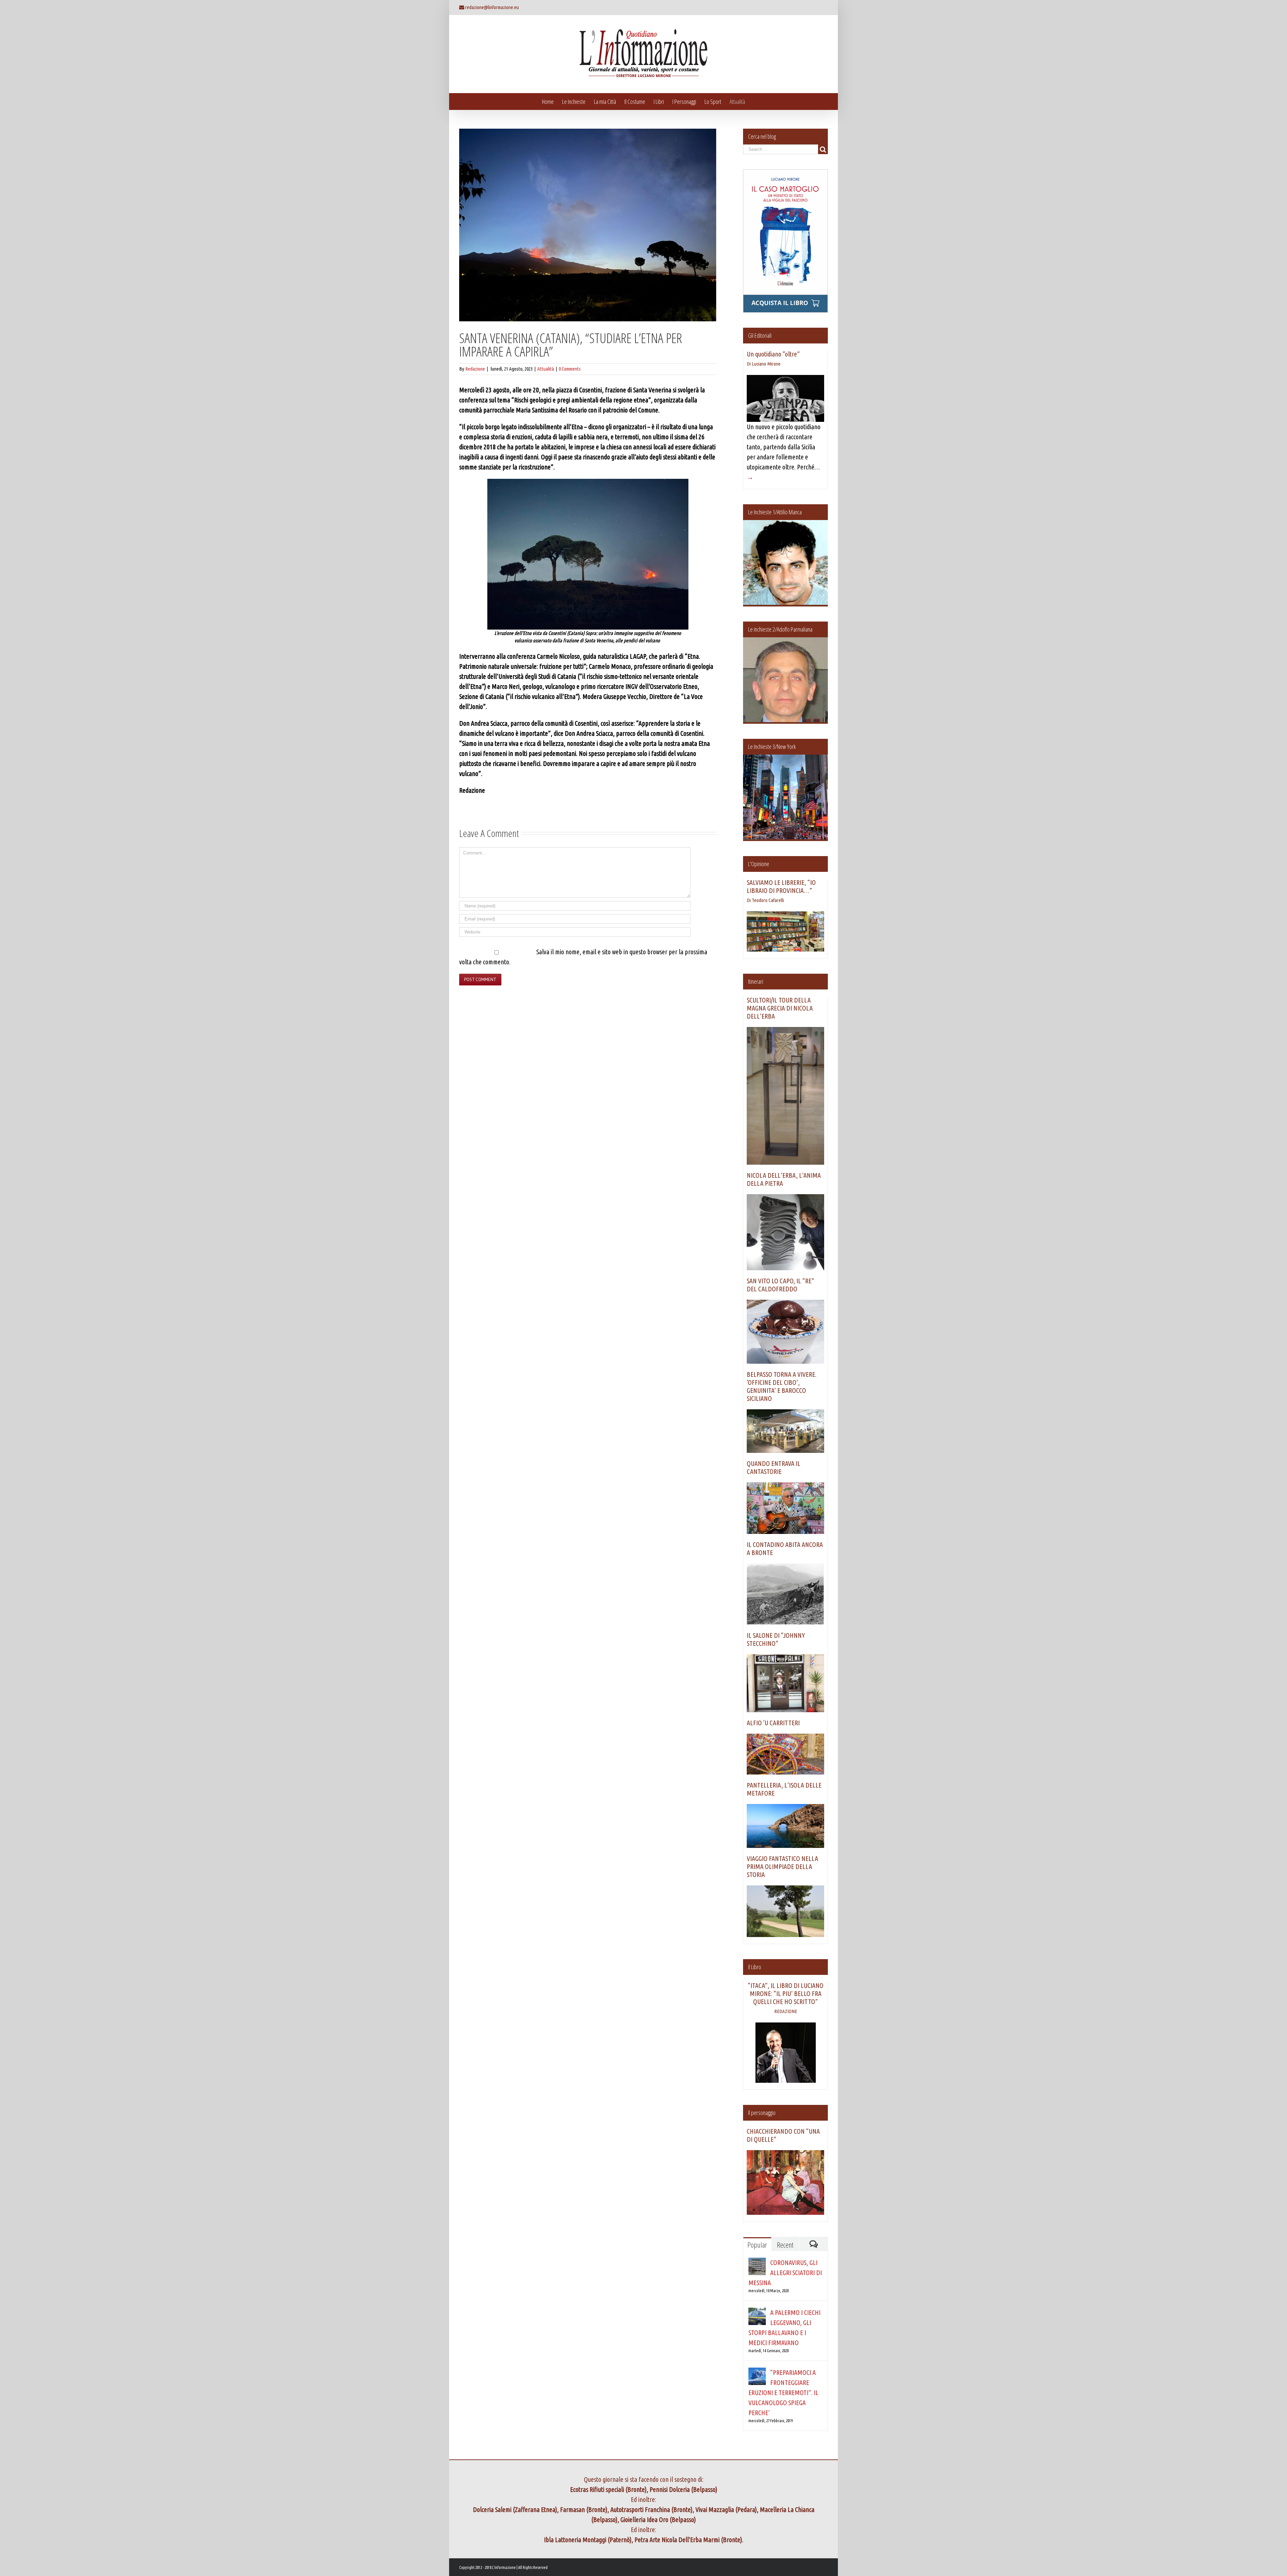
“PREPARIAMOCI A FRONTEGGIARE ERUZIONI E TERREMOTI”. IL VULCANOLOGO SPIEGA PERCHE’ (783, 2393)
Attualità (546, 369)
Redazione (475, 369)
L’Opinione (759, 864)
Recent (785, 2245)
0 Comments (570, 369)
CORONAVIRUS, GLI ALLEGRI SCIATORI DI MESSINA (785, 2273)
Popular (757, 2245)
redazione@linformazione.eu (492, 7)
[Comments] (813, 2244)
